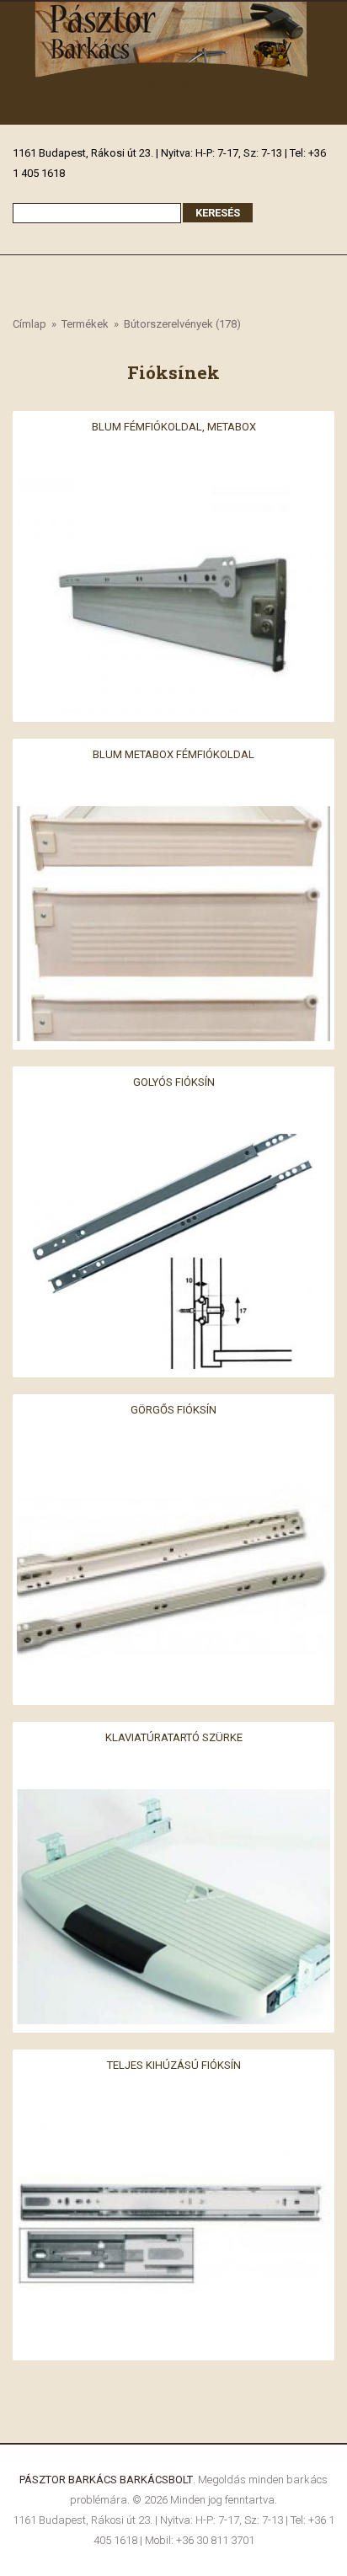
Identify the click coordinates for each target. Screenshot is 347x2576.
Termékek (85, 324)
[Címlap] (173, 11)
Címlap (29, 324)
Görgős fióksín (173, 1409)
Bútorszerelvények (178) (182, 324)
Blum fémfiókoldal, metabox (174, 426)
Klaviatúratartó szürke (174, 1737)
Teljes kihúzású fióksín (174, 2064)
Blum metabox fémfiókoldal (173, 754)
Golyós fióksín (174, 1081)
